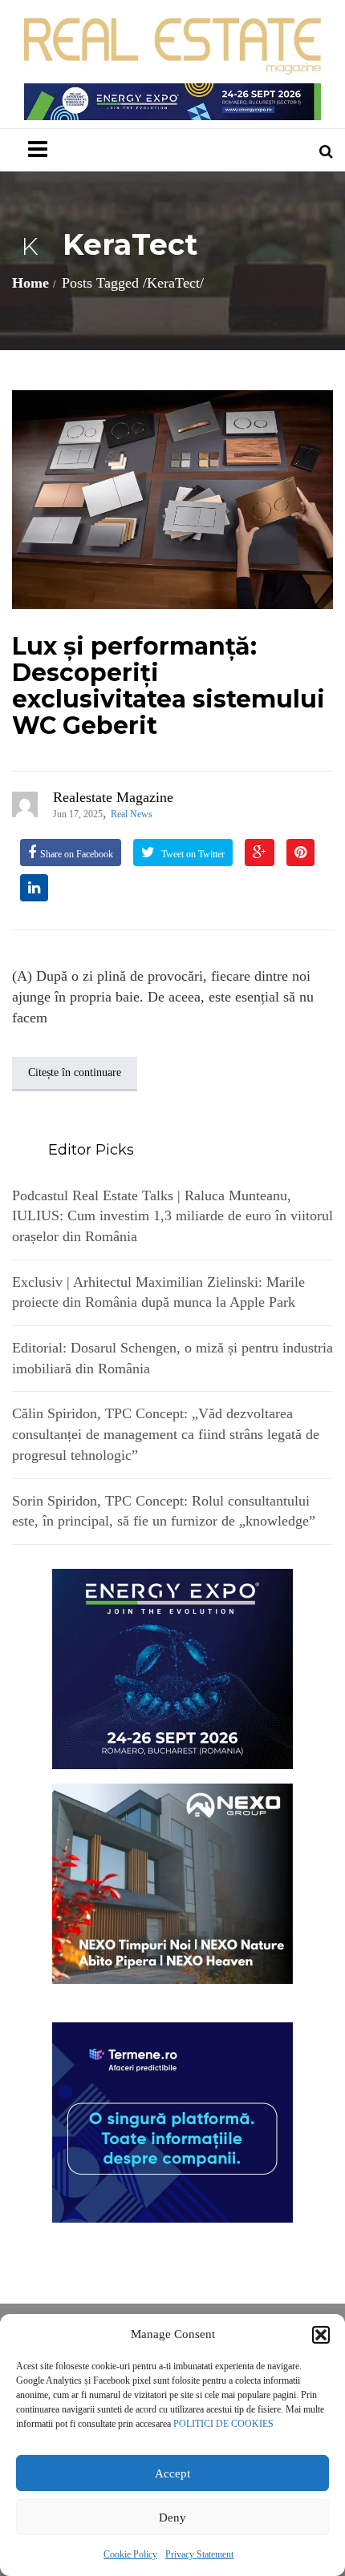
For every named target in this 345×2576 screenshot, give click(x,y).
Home (30, 283)
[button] (321, 2335)
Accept (172, 2473)
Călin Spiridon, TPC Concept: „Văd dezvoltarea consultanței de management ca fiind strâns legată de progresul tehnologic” (166, 1434)
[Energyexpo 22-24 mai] (172, 1667)
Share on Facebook (77, 854)
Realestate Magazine (113, 797)
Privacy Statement (199, 2554)
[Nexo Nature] (172, 1882)
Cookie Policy (130, 2554)
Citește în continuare (75, 1072)
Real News (132, 814)
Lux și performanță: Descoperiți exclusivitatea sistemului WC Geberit (168, 686)
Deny (172, 2518)
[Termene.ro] (172, 2121)
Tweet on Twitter (192, 854)
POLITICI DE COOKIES (223, 2424)
